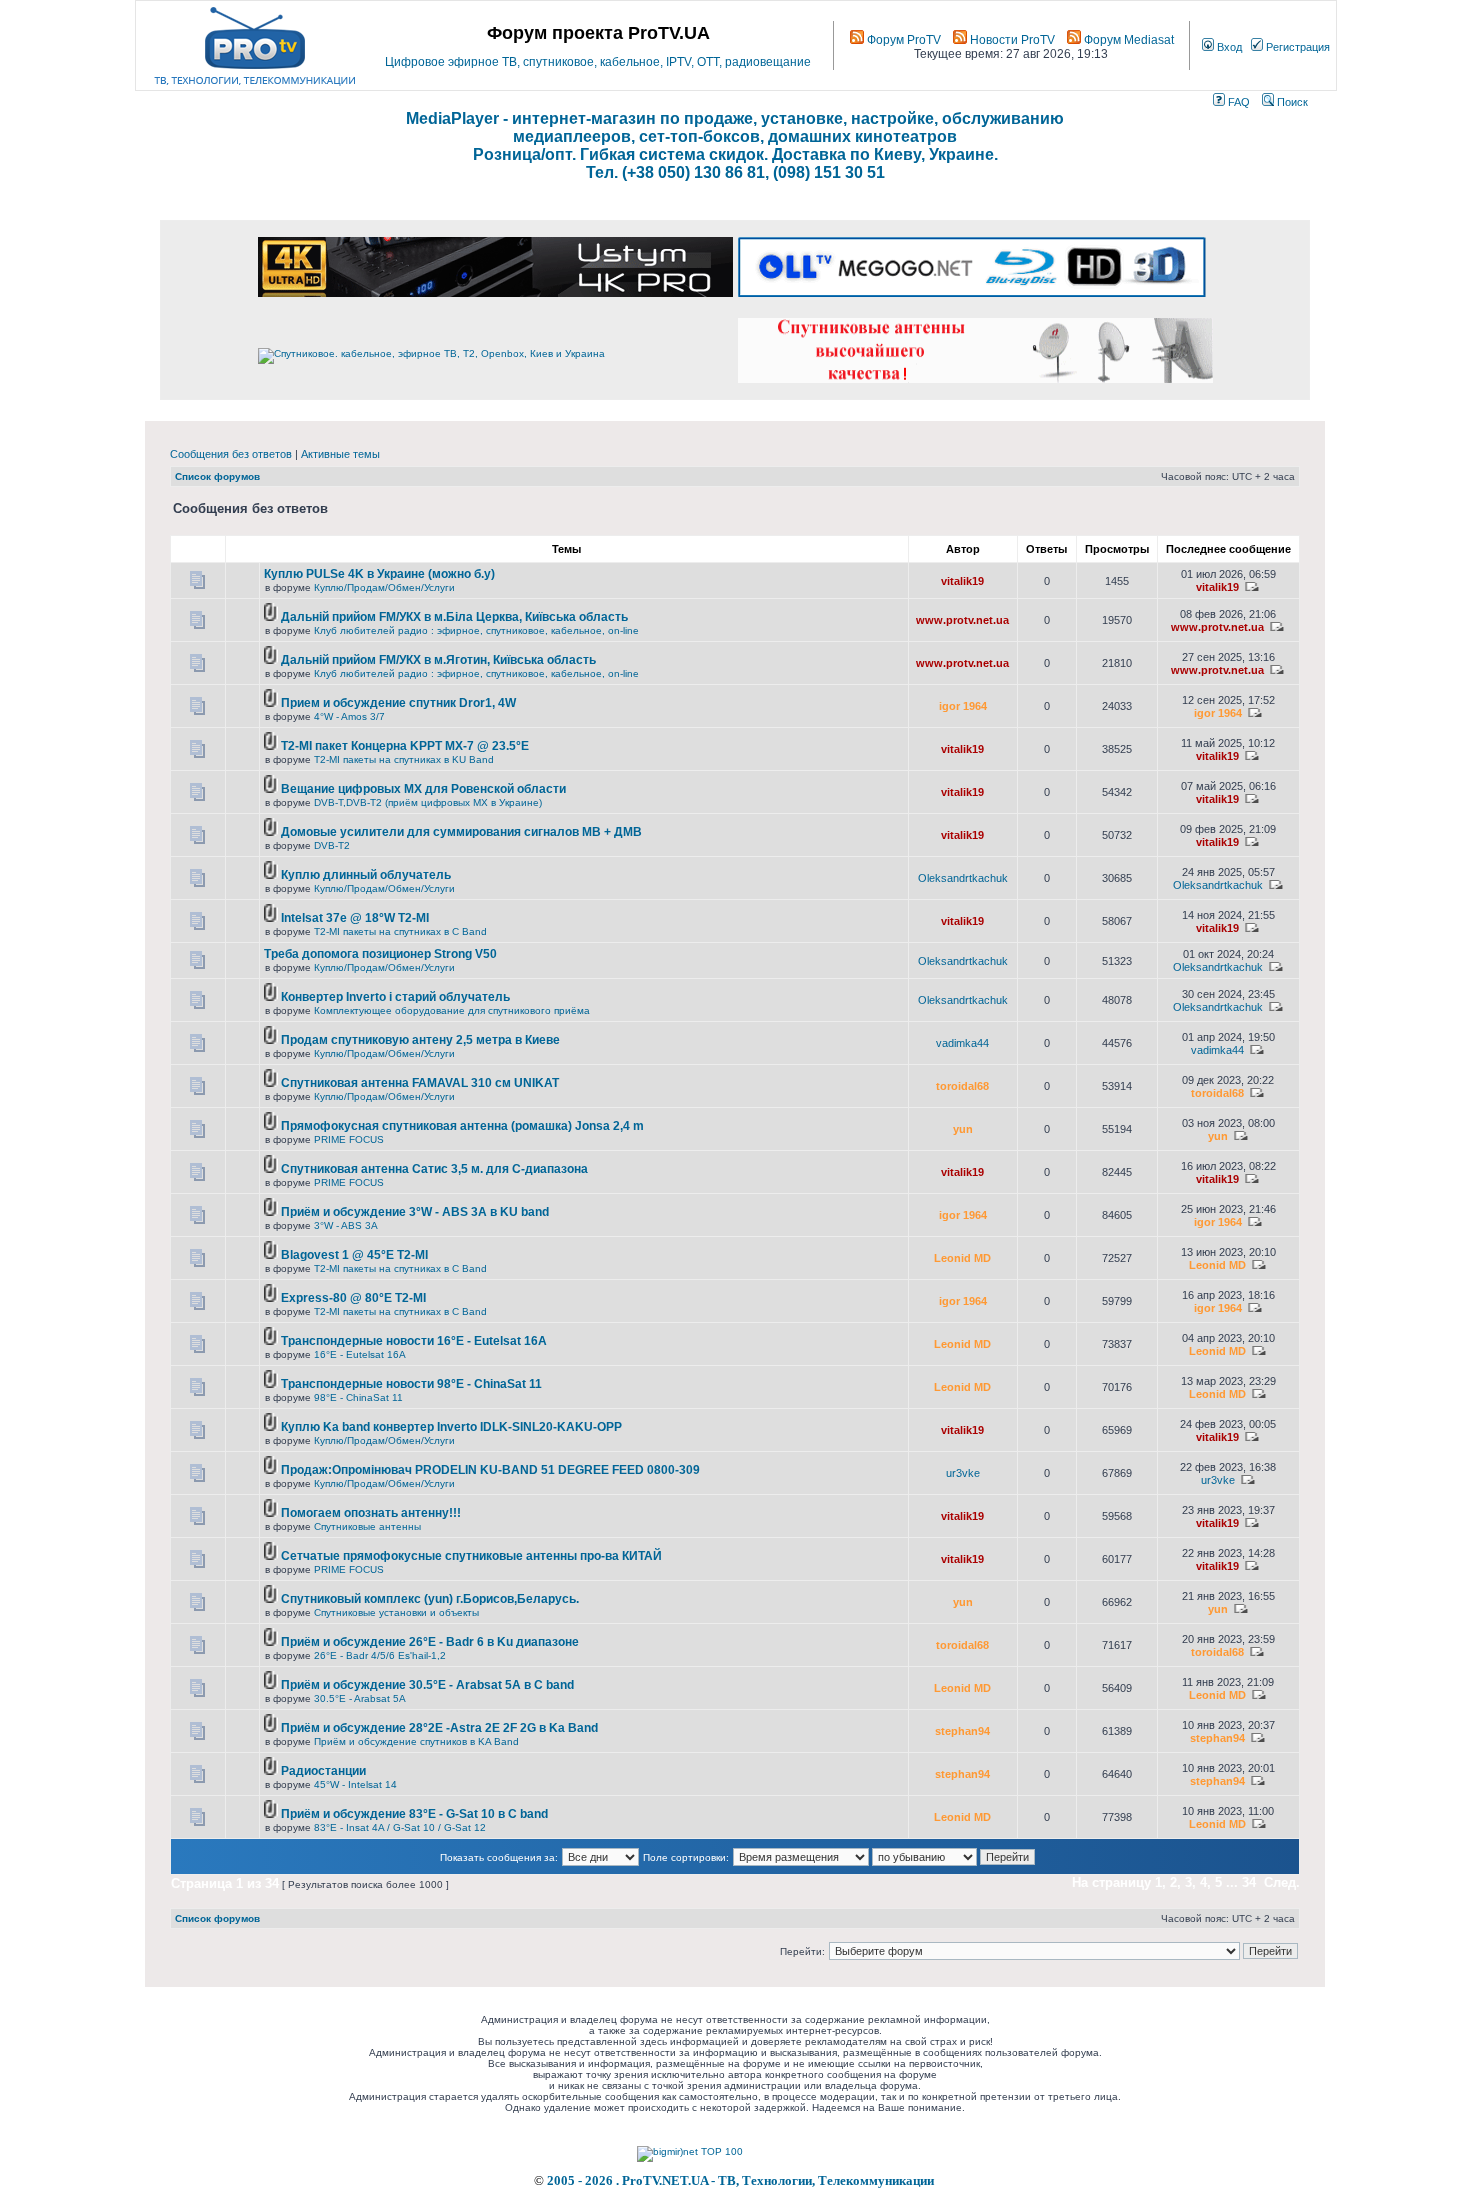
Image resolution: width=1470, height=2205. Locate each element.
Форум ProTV (902, 40)
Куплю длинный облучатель (366, 875)
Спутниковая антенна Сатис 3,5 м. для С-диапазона (434, 1169)
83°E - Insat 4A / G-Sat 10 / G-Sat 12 (400, 1827)
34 (1249, 1882)
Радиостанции (323, 1771)
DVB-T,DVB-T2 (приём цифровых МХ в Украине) (428, 802)
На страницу (1111, 1882)
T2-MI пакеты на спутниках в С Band (400, 931)
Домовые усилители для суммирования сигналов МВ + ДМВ (461, 832)
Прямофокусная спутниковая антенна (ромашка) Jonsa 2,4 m (462, 1126)
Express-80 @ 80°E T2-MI (353, 1298)
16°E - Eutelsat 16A (360, 1354)
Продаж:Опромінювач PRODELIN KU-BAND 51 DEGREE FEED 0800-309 (490, 1470)
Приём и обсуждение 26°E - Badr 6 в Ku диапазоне (430, 1642)
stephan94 (962, 1731)
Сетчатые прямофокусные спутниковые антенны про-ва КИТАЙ (471, 1556)
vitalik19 (962, 581)
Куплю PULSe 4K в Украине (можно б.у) (379, 574)
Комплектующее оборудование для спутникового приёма (452, 1010)
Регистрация (1296, 47)
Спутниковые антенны (367, 1526)
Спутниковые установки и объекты (396, 1612)
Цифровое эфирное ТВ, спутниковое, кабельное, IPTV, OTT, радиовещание (598, 62)
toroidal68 (962, 1086)
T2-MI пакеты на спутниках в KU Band (404, 759)
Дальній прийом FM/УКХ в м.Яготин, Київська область (438, 660)
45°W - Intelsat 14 (355, 1784)
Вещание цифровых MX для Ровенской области (423, 789)
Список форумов (217, 476)
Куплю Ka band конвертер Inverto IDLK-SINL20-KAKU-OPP (451, 1427)
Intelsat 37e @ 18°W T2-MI (355, 918)
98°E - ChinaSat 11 (358, 1397)
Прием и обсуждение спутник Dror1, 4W (398, 703)
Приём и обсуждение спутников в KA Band (416, 1741)
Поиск (1291, 102)
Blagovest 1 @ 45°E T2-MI (354, 1255)
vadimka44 (962, 1043)
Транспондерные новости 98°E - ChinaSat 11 (411, 1384)
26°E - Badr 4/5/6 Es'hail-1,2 (380, 1655)
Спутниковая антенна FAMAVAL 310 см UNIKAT (420, 1083)
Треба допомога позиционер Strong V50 (380, 954)
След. (1282, 1882)
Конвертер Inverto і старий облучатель (395, 997)
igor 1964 (963, 706)
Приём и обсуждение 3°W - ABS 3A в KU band (415, 1212)
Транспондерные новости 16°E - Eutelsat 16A (414, 1341)
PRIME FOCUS (349, 1139)
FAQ (1237, 102)
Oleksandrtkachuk (963, 878)
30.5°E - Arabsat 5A (360, 1698)
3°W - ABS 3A (346, 1225)
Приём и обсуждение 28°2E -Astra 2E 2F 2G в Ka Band (439, 1728)
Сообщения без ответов (231, 454)
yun (963, 1129)
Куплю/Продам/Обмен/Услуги (384, 587)
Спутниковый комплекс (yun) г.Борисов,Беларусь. (430, 1599)
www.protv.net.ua (962, 620)
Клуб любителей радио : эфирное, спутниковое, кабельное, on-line (476, 630)
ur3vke (963, 1473)
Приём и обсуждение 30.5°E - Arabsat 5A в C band (427, 1685)
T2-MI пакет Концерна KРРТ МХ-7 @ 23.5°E (405, 746)
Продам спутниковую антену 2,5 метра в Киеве (420, 1040)
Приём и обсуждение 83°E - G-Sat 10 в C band (414, 1814)
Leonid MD (962, 1258)
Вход (1228, 47)
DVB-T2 (332, 845)
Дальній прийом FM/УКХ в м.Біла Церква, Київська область (454, 617)
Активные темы (340, 454)
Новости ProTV (1011, 40)
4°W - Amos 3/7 (349, 716)
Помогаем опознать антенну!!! (371, 1513)
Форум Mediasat (1127, 40)
